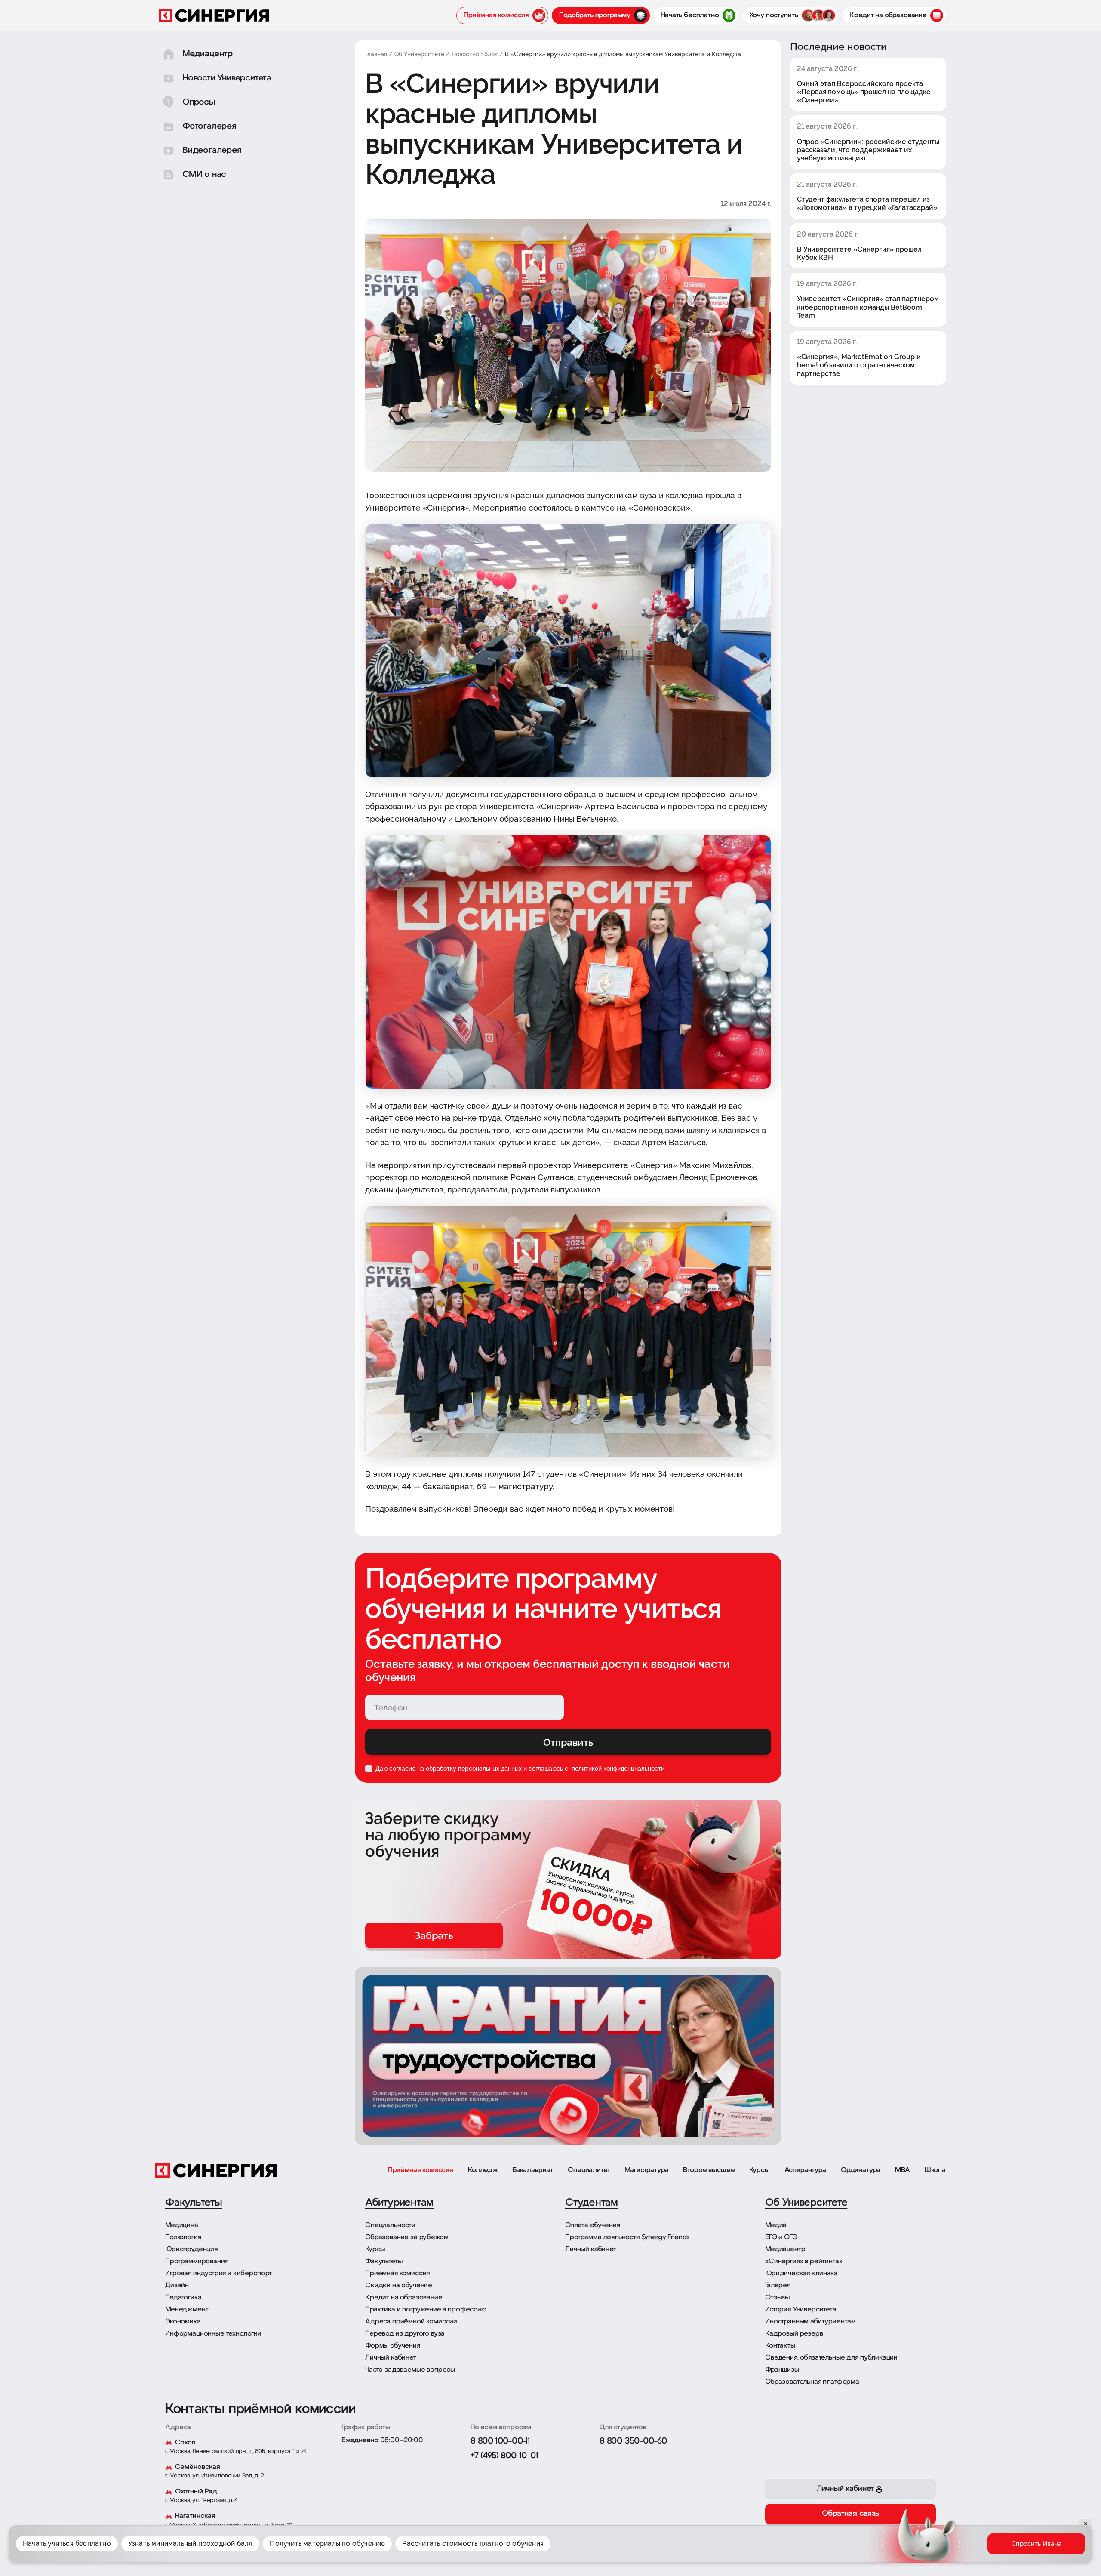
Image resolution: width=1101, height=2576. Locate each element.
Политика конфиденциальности (694, 2533)
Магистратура (646, 2170)
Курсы (759, 2170)
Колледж (483, 2170)
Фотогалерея (913, 2550)
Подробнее (721, 2547)
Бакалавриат (533, 2170)
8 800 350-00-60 (633, 2441)
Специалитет (589, 2170)
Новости (955, 2550)
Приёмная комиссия (421, 2170)
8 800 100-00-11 (500, 2441)
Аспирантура (805, 2170)
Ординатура (861, 2170)
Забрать (434, 1935)
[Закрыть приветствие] (884, 2509)
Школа (935, 2170)
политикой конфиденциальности (617, 1769)
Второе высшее (709, 2170)
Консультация (999, 2550)
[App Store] (807, 2538)
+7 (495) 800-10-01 (504, 2456)
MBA (903, 2170)
